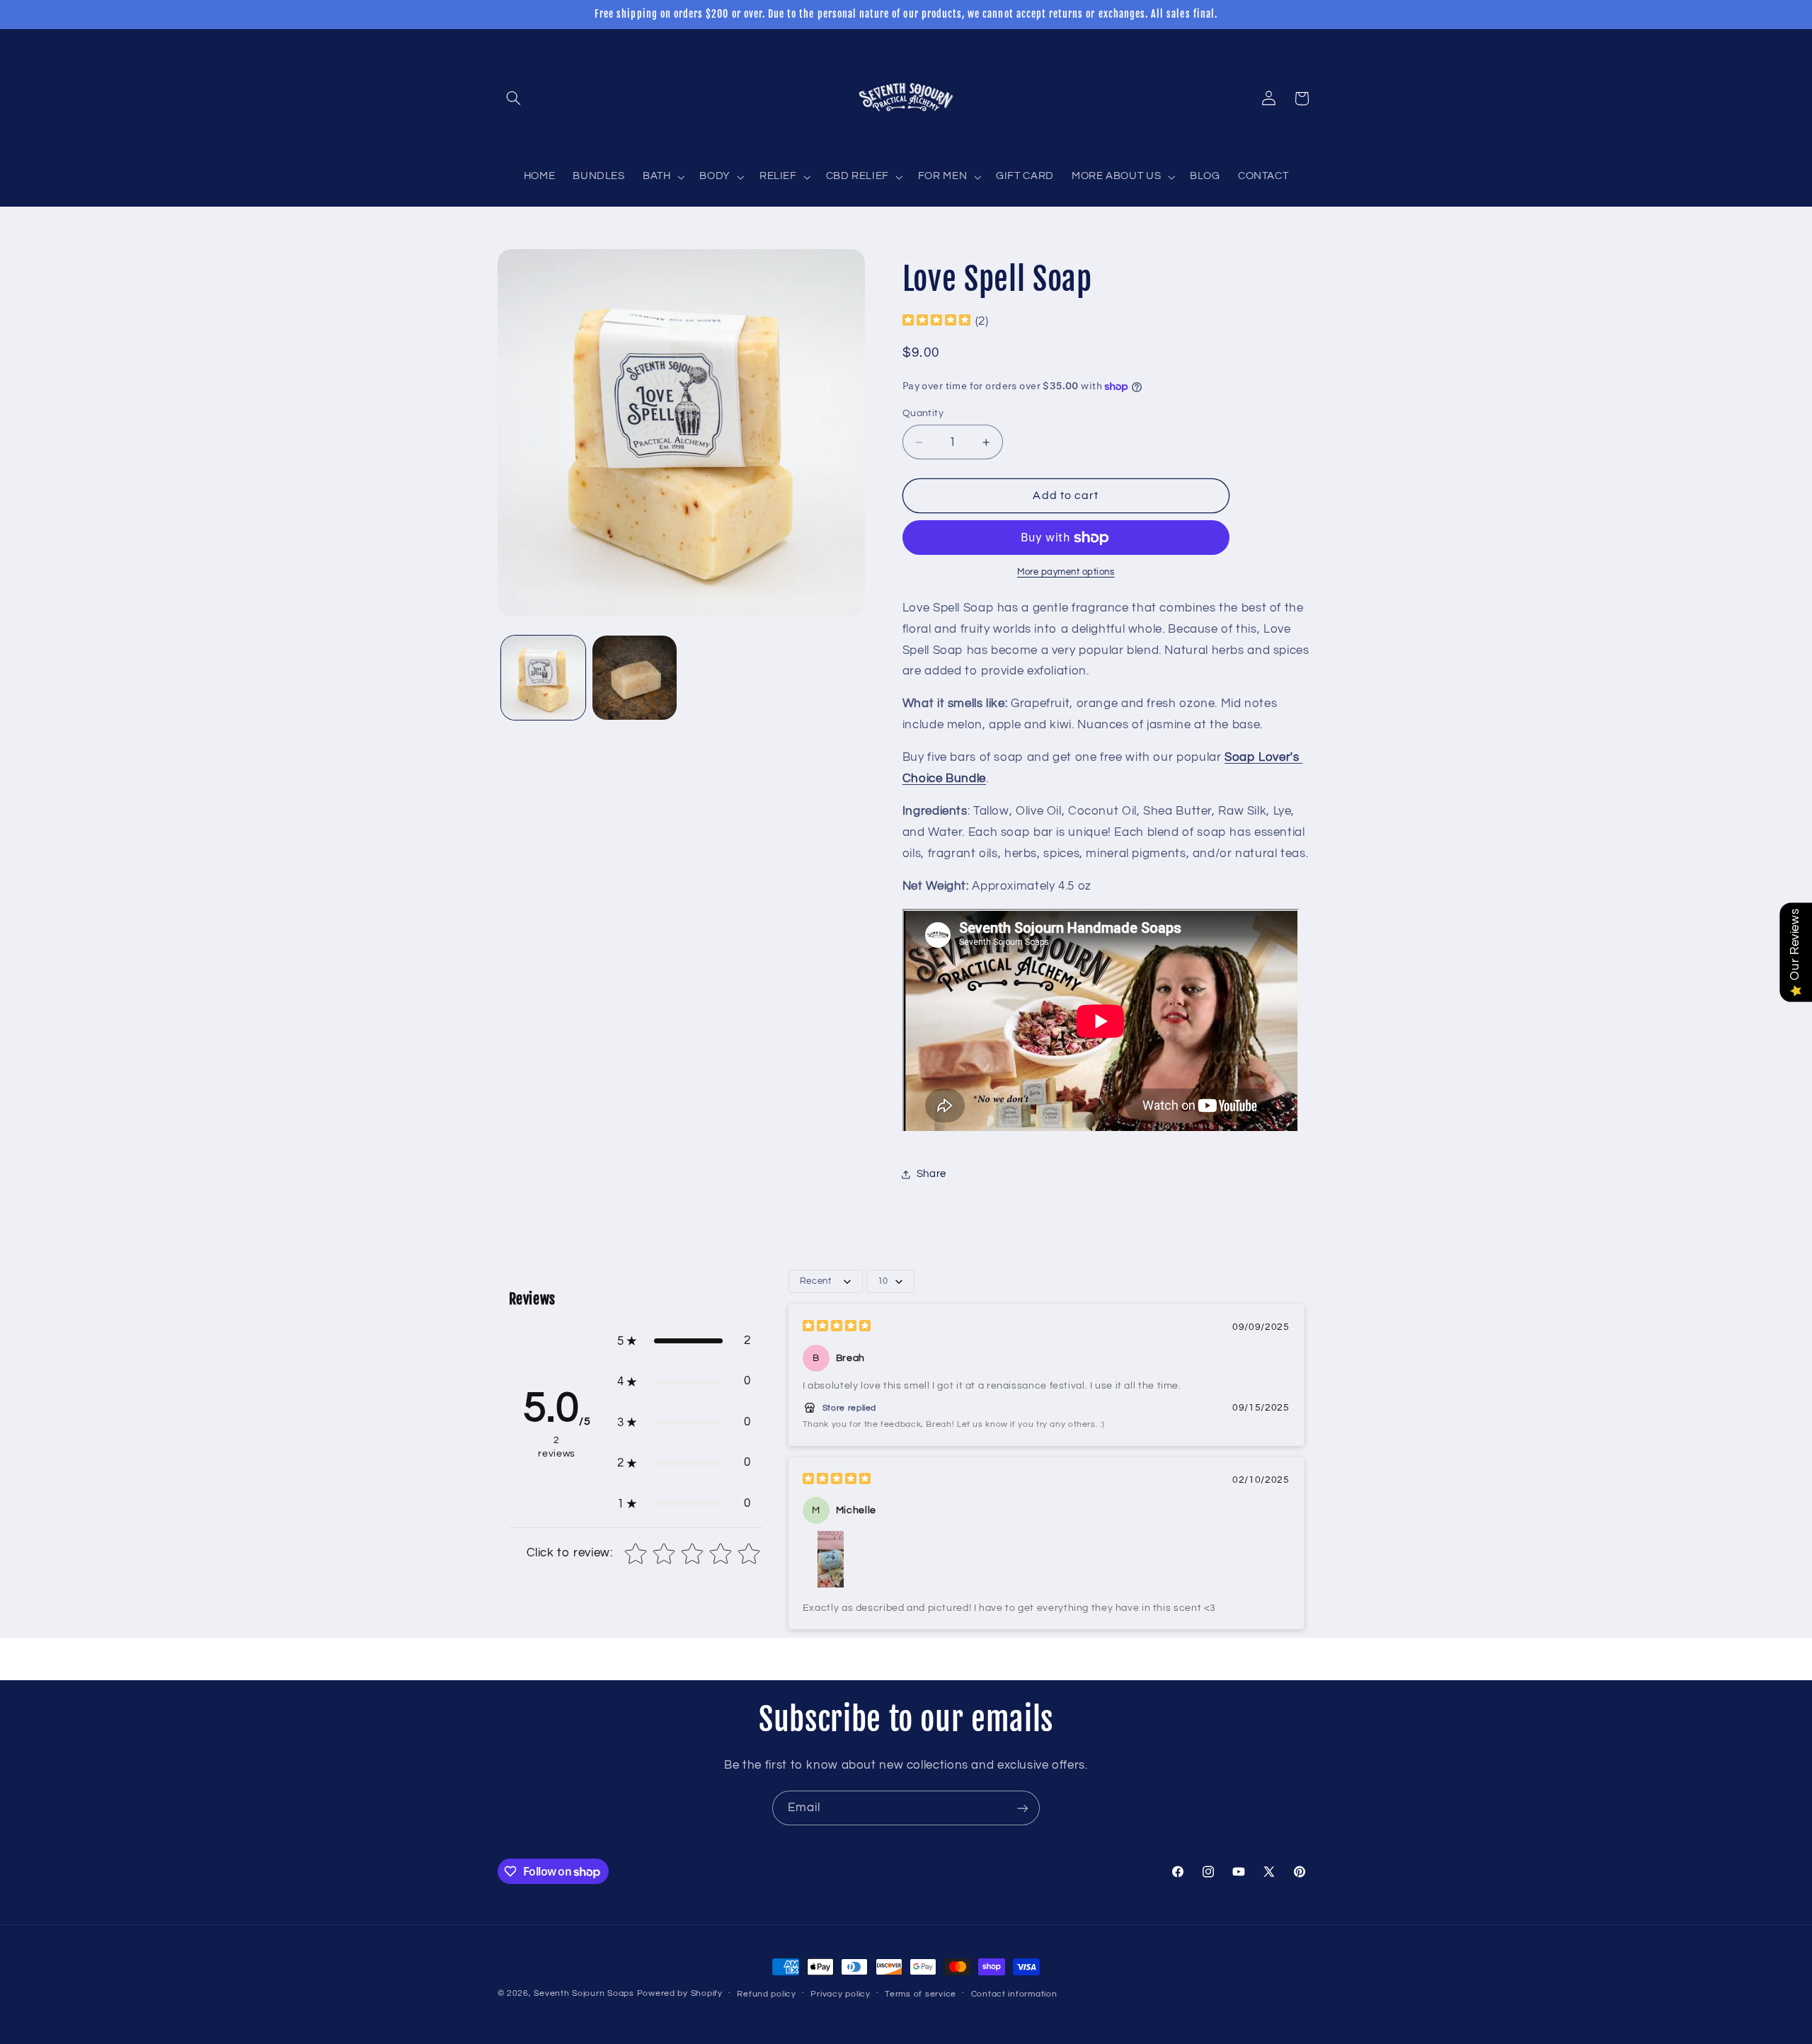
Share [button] (931, 1175)
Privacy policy (840, 1994)
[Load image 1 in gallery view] (543, 678)
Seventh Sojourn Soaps (584, 1993)
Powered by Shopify (680, 1993)
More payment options (1066, 573)
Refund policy (767, 1994)
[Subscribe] (1023, 1808)
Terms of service (921, 1994)
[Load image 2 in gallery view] (635, 678)
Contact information (1014, 1994)
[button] (514, 98)
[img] (936, 322)
